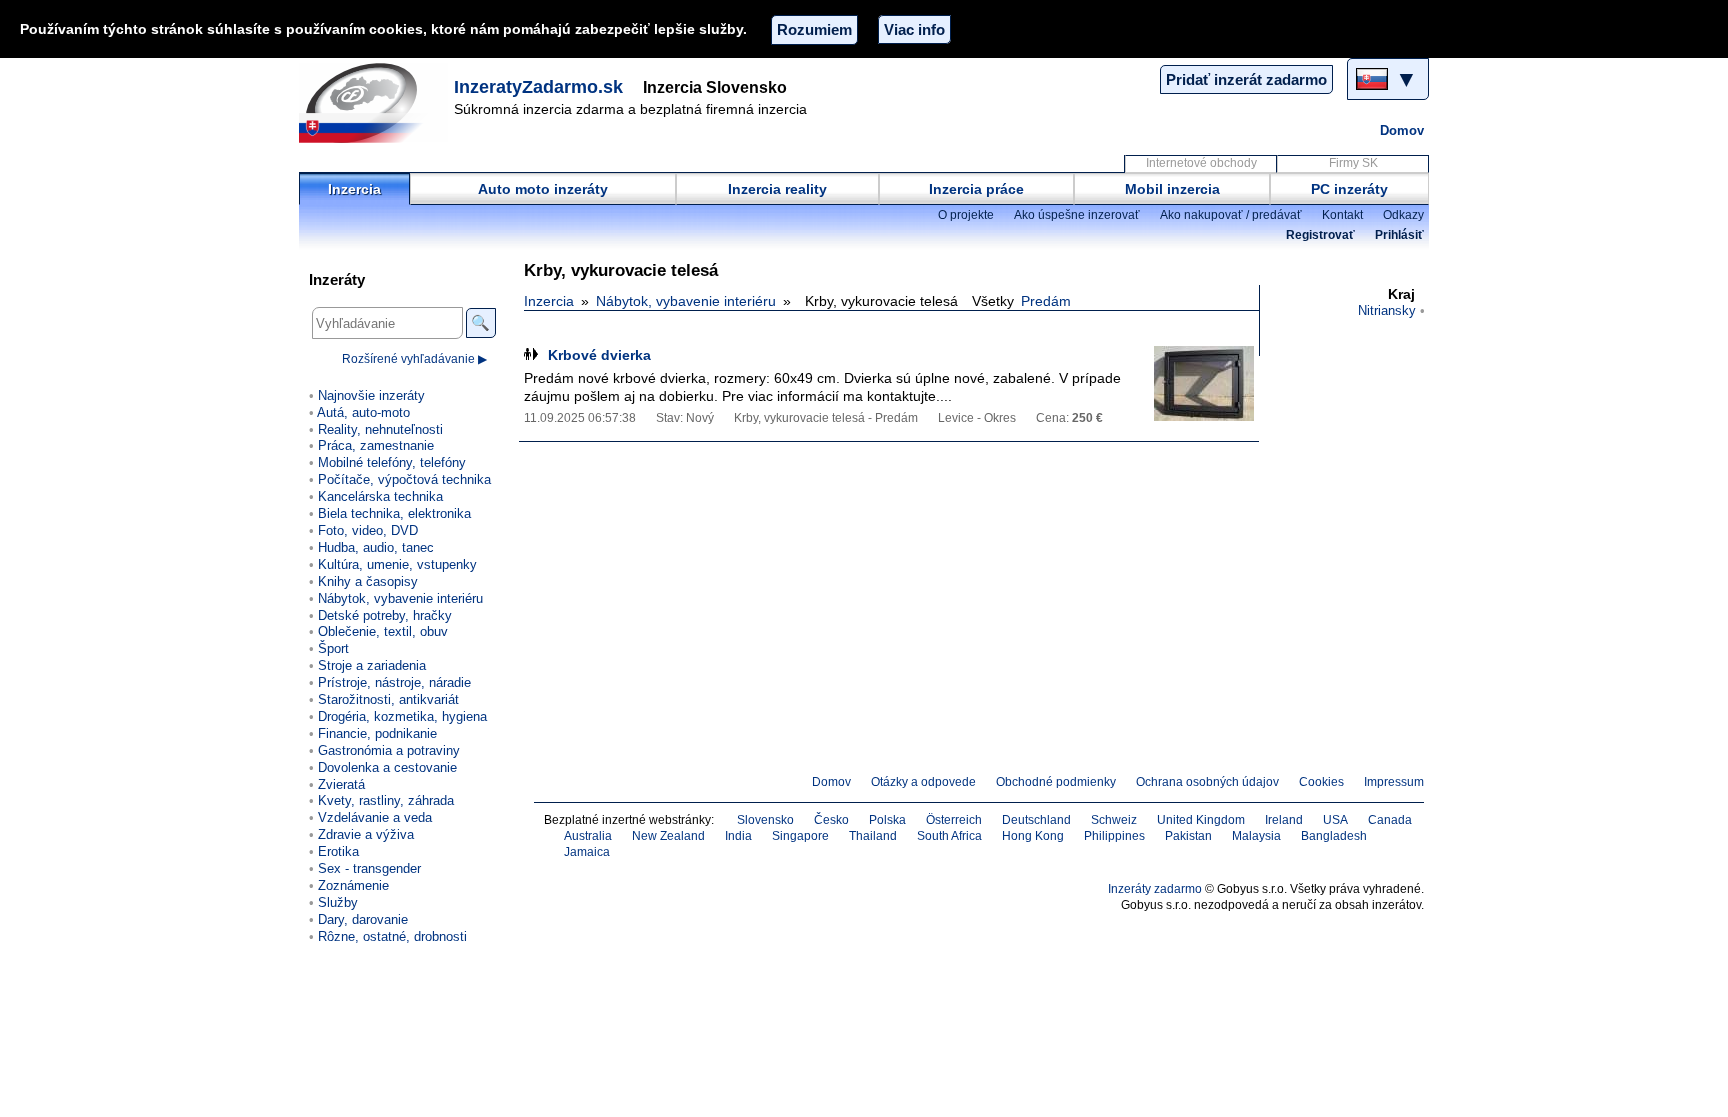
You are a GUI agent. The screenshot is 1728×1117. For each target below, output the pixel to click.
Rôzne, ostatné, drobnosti (392, 936)
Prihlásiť (1399, 235)
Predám (1046, 301)
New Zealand (668, 836)
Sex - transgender (369, 868)
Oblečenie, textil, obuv (383, 631)
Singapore (800, 836)
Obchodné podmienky (1056, 782)
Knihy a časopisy (368, 581)
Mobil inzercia (1172, 189)
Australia (588, 836)
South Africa (949, 836)
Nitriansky (1387, 310)
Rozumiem (814, 29)
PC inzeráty (1349, 189)
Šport (333, 648)
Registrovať (1320, 235)
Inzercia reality (777, 189)
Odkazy (1403, 215)
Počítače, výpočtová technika (404, 479)
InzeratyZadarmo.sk (538, 87)
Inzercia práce (976, 189)
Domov (1402, 130)
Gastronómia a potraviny (389, 750)
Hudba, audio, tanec (376, 547)
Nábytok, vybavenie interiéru (686, 301)
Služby (338, 902)
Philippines (1114, 836)
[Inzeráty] (374, 103)
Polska (887, 820)
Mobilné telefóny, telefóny (392, 462)
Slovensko (765, 820)
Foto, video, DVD (368, 530)
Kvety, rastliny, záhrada (386, 800)
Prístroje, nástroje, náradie (394, 682)
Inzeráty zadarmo (1155, 889)
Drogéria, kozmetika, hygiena (402, 716)
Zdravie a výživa (366, 834)
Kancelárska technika (380, 496)
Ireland (1284, 820)
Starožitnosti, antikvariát (388, 699)
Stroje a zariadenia (372, 665)
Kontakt (1342, 215)
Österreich (954, 820)
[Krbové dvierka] (1204, 383)
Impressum (1394, 782)
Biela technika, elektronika (394, 513)
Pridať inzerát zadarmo (1246, 79)
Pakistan (1188, 836)
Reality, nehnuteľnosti (380, 429)
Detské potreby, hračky (385, 615)
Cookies (1321, 782)
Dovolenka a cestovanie (387, 767)
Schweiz (1114, 820)
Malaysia (1256, 836)
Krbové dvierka (599, 355)
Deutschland (1036, 820)
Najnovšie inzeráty (371, 395)
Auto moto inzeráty (543, 189)
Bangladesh (1334, 836)
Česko (831, 820)
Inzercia (354, 189)
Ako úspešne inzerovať (1077, 215)
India (738, 836)
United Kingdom (1201, 820)
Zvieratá (341, 784)
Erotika (338, 851)
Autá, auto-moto (363, 412)
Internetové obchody (1201, 163)
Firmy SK (1353, 163)
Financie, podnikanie (377, 733)
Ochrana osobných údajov (1207, 782)
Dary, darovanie (363, 919)
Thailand (873, 836)
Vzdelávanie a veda (375, 817)
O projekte (966, 215)
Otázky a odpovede (923, 782)
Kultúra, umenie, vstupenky (397, 564)
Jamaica (587, 852)
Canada (1390, 820)
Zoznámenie (353, 885)
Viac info (914, 29)
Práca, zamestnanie (376, 445)
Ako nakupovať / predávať (1231, 215)
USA (1335, 820)
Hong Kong (1033, 836)
